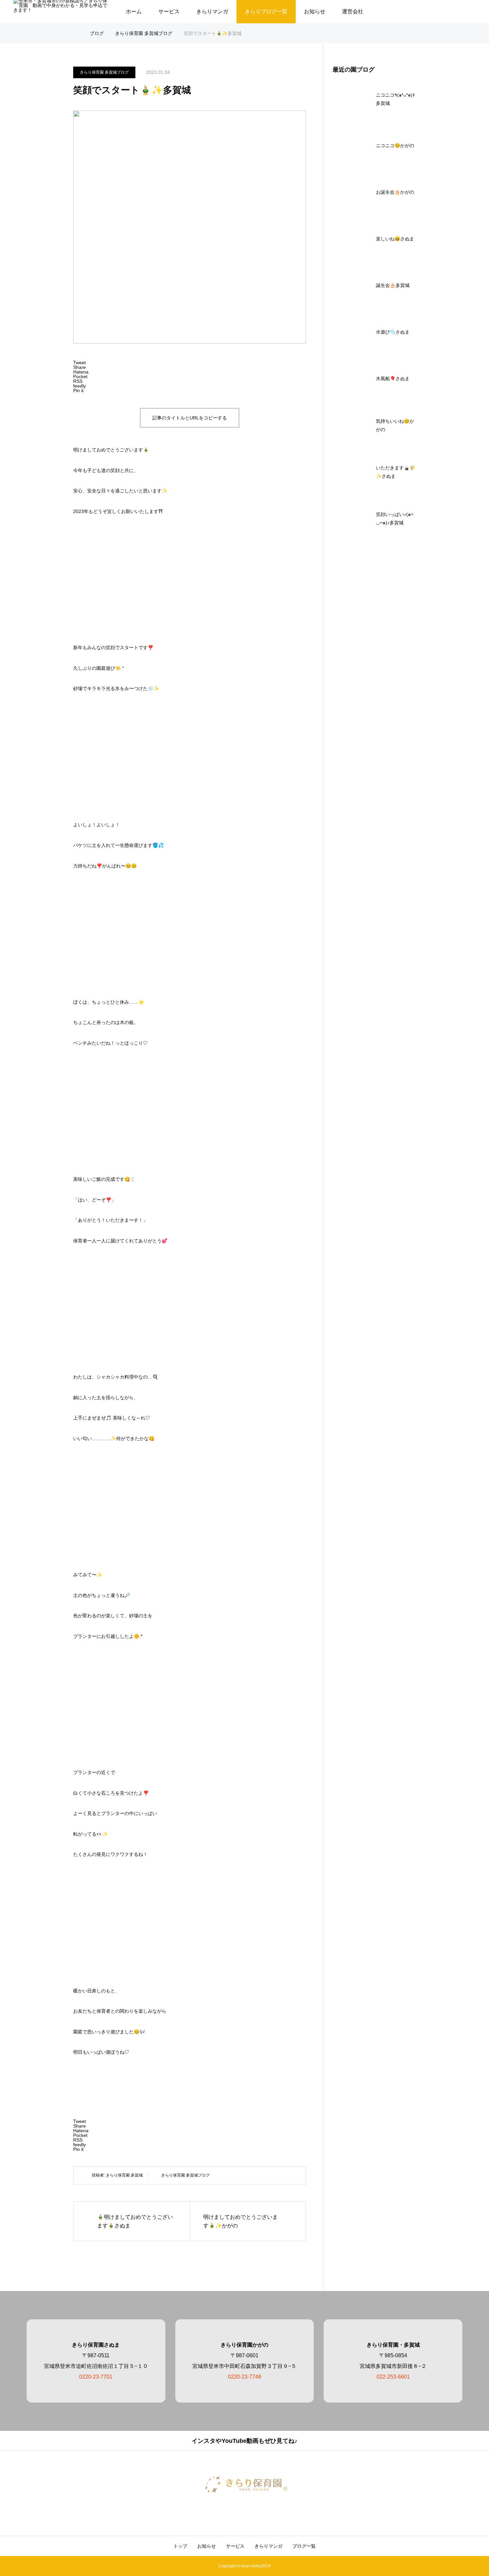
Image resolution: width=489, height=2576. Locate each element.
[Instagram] (238, 2512)
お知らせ (315, 11)
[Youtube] (251, 2512)
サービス (169, 11)
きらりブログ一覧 (266, 11)
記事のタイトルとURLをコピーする (190, 418)
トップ (180, 2546)
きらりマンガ (212, 11)
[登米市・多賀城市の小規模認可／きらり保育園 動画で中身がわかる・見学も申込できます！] (244, 2484)
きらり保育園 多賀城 (124, 2175)
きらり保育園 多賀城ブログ (104, 72)
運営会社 (353, 11)
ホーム (134, 11)
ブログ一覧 (304, 2546)
